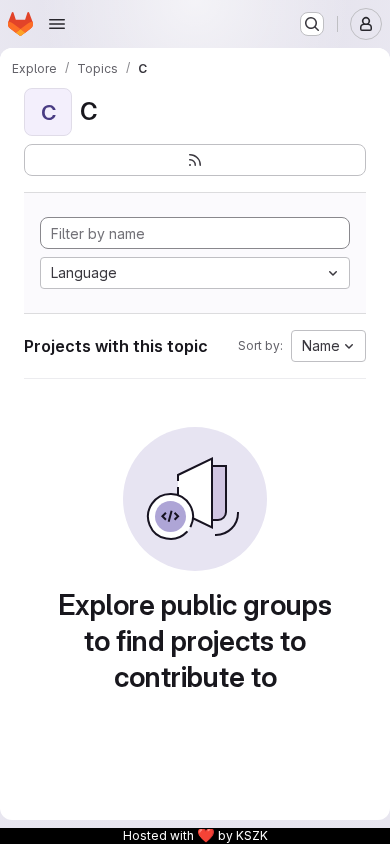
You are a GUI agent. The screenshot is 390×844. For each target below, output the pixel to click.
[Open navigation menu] (57, 24)
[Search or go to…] (312, 24)
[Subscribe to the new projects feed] (195, 160)
